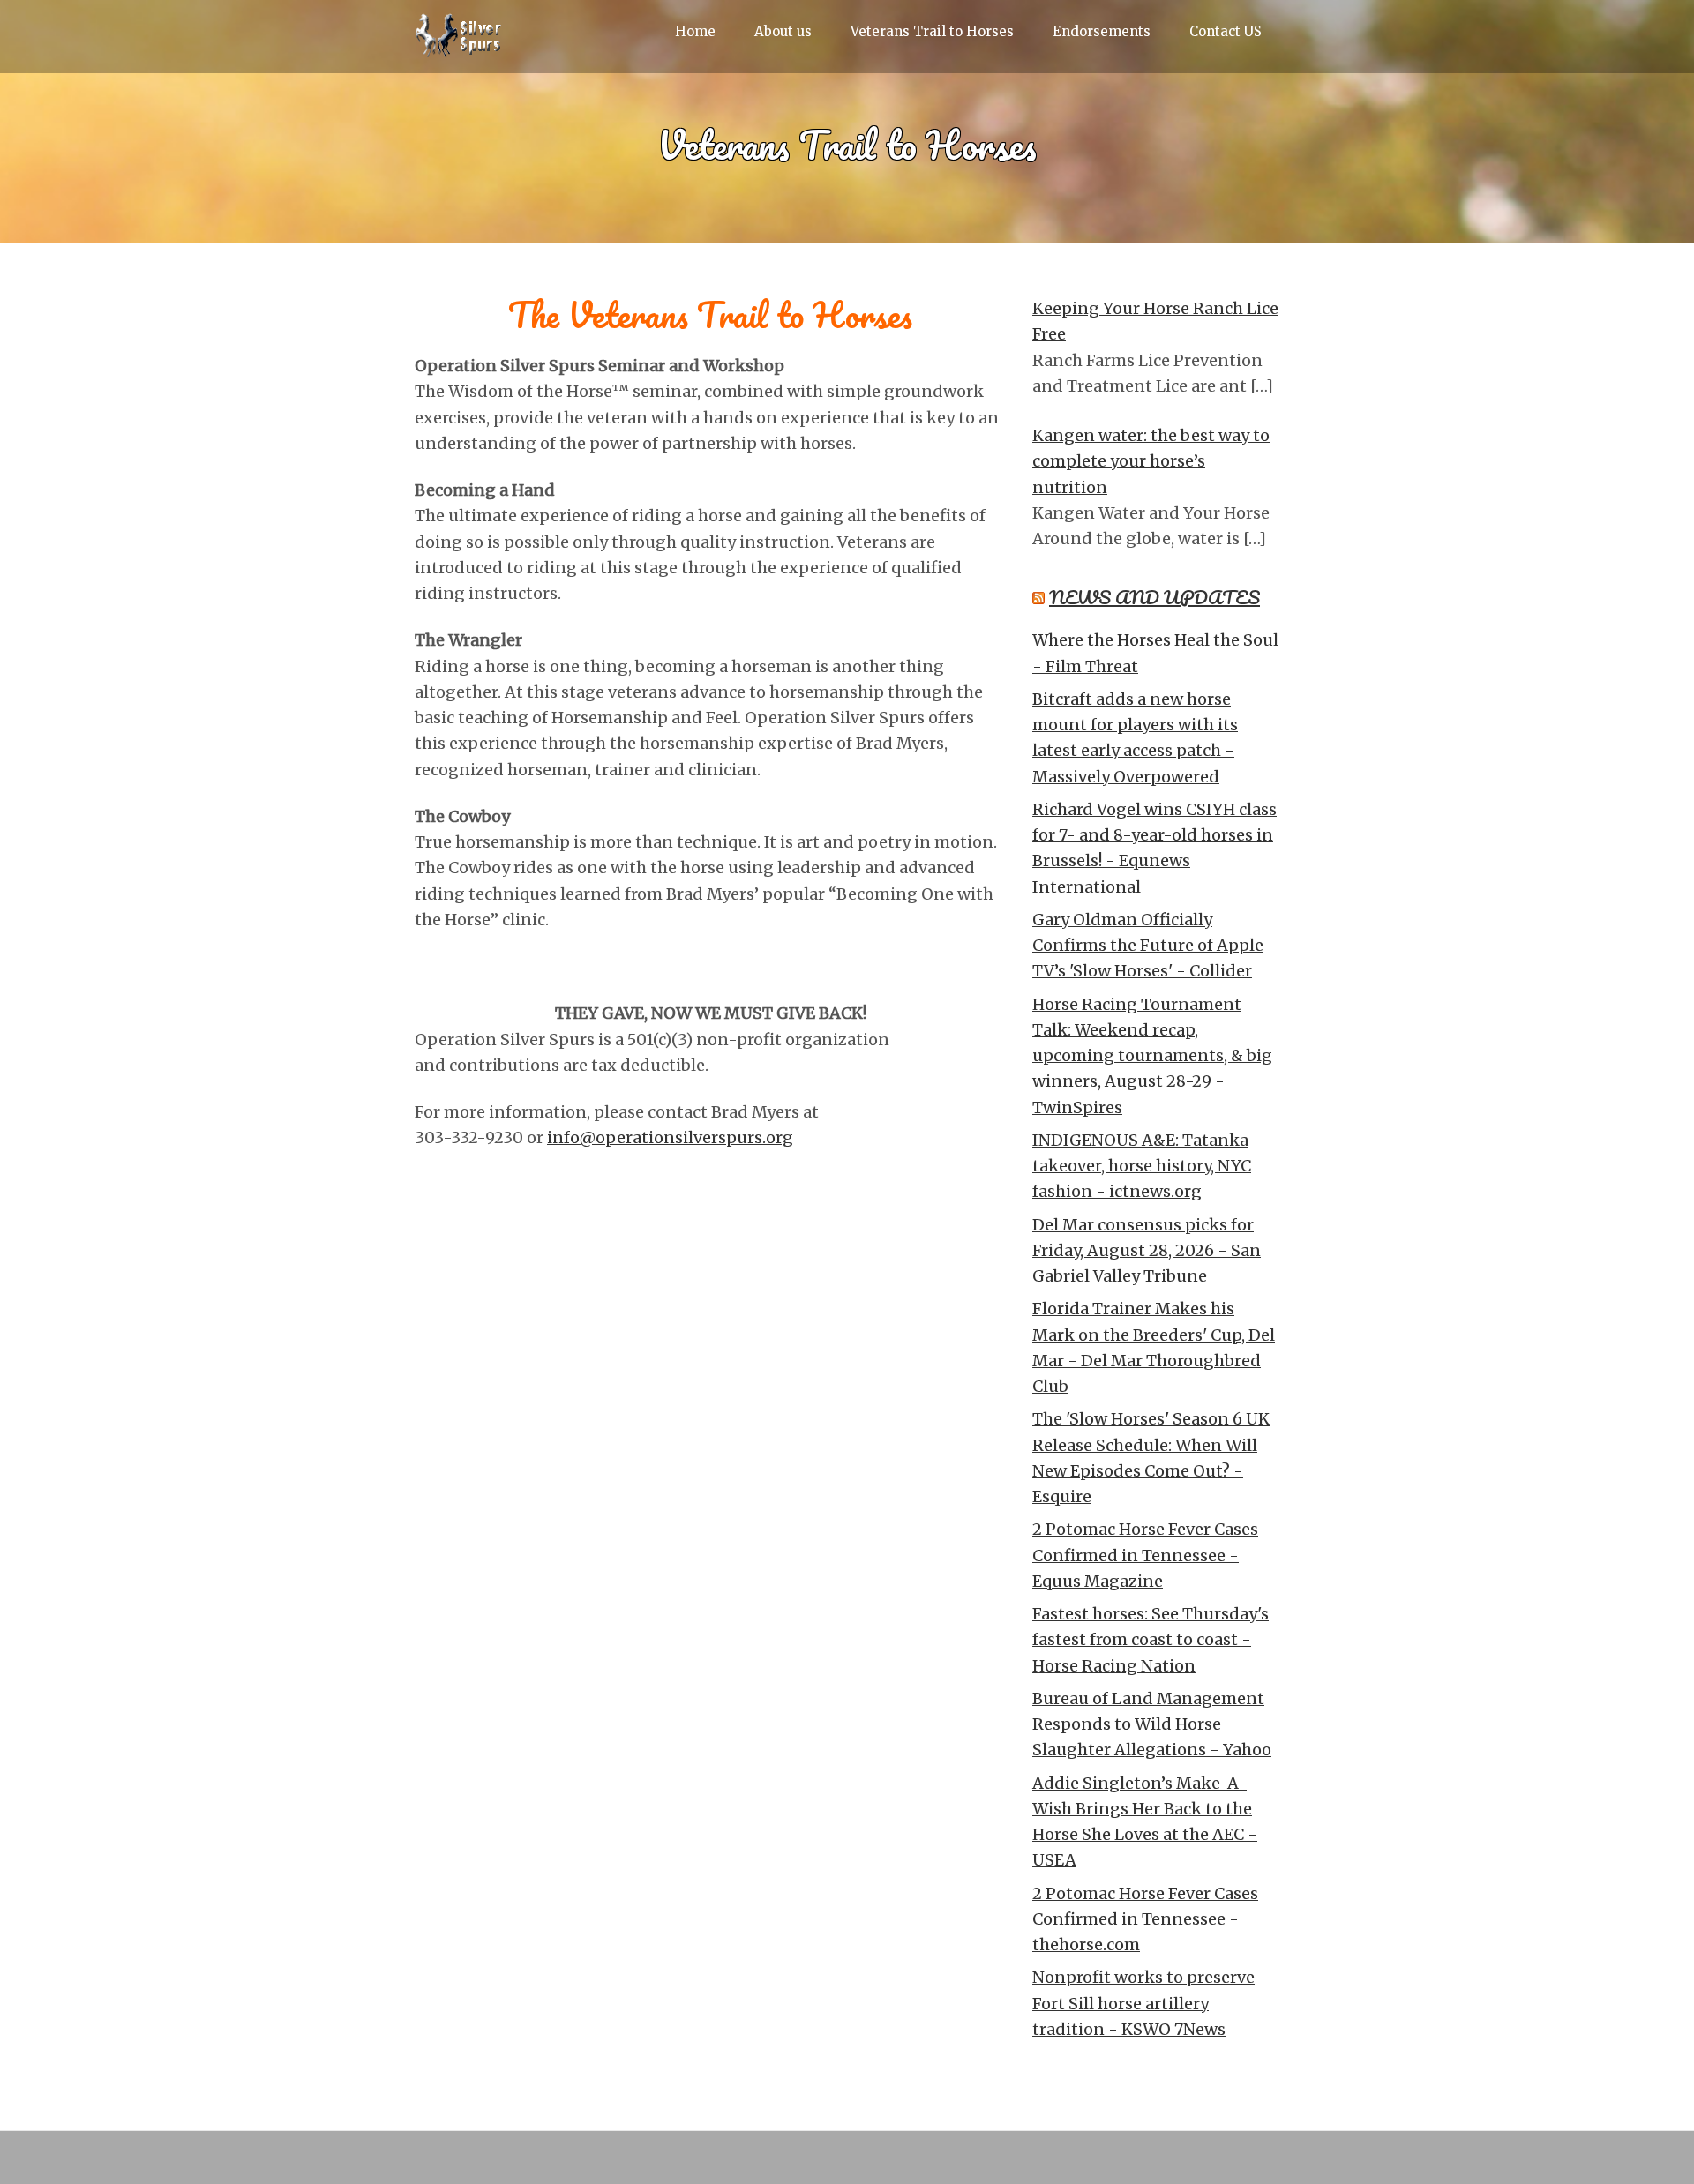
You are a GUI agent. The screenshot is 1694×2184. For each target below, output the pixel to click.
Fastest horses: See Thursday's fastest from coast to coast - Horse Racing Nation (1151, 1640)
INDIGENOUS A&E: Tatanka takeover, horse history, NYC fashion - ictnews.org (1142, 1166)
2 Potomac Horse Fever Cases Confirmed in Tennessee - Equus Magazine (1145, 1555)
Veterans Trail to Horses (932, 31)
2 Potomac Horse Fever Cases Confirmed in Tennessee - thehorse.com (1145, 1919)
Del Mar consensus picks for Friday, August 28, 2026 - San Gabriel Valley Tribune (1147, 1251)
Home (695, 31)
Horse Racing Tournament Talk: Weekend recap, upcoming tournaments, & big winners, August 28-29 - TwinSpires (1152, 1056)
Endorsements (1102, 31)
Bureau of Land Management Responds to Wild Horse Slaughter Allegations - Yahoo (1152, 1724)
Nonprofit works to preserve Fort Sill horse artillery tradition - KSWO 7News (1143, 2003)
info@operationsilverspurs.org (670, 1137)
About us (783, 31)
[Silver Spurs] (459, 44)
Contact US (1226, 31)
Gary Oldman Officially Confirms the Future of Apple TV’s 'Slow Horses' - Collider (1148, 946)
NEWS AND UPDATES (1154, 597)
